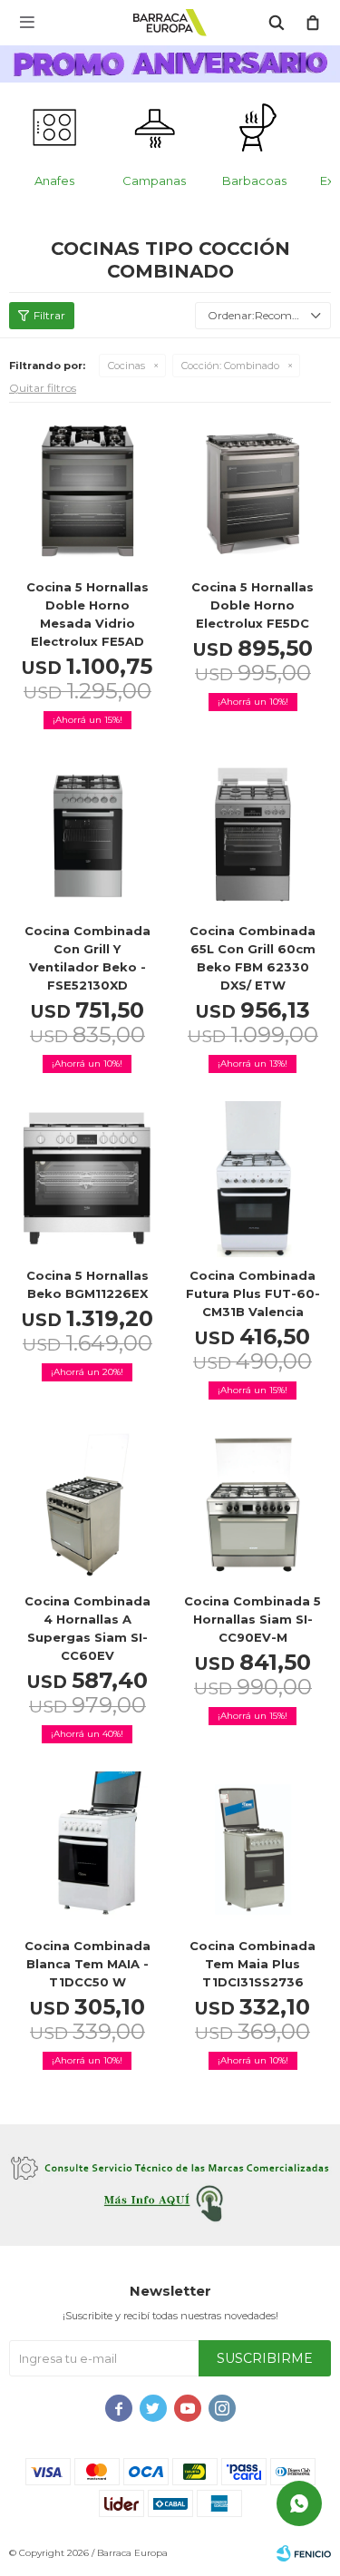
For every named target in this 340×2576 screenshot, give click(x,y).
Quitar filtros (43, 388)
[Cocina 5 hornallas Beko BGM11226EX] (87, 1179)
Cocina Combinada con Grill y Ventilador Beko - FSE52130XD (87, 958)
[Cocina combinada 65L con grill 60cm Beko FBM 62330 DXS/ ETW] (253, 835)
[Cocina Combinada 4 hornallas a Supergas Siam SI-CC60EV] (87, 1505)
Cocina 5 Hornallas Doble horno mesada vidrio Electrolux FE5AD (87, 614)
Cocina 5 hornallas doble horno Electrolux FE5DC (253, 605)
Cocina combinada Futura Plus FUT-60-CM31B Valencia (253, 1293)
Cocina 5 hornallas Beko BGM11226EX (87, 1284)
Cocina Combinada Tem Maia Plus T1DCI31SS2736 (253, 1964)
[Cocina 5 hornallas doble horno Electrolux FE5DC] (253, 490)
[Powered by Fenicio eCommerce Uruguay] (304, 2553)
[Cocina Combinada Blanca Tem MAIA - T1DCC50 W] (87, 1849)
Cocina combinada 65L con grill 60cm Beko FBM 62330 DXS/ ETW (253, 958)
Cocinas (126, 366)
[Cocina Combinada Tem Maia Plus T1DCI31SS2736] (253, 1849)
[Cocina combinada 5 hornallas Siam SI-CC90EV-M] (253, 1505)
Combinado (230, 366)
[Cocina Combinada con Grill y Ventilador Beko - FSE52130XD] (87, 835)
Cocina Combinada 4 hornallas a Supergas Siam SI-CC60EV (87, 1628)
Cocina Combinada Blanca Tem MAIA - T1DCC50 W (87, 1964)
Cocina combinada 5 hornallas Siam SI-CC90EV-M (253, 1619)
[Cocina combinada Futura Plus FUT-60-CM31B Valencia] (253, 1179)
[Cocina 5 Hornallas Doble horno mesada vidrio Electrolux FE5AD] (87, 490)
